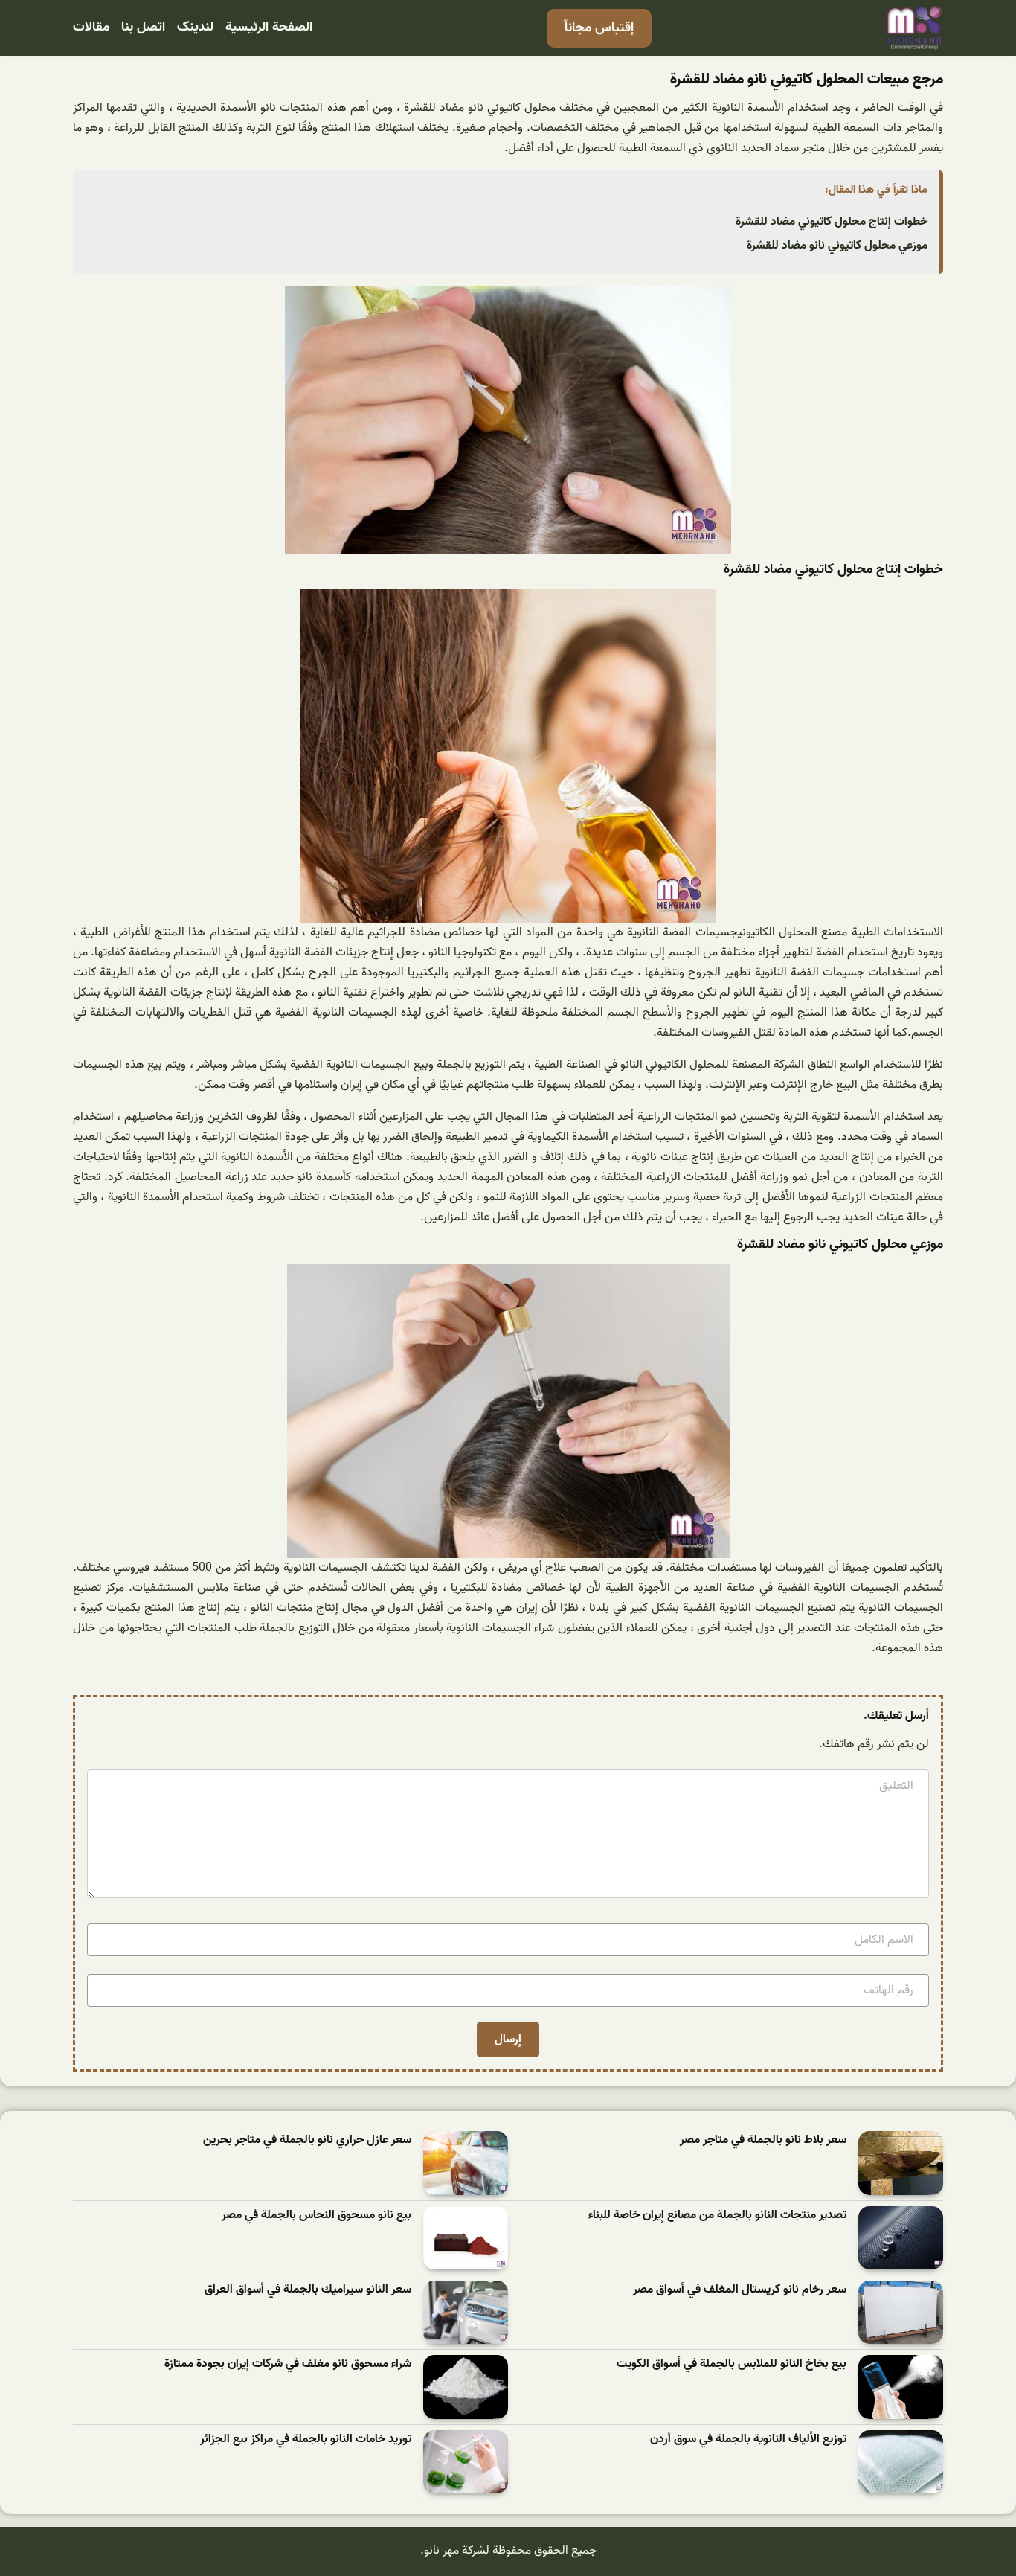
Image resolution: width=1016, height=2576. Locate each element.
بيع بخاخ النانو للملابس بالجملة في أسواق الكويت (732, 2364)
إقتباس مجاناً (599, 28)
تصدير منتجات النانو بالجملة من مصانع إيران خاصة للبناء (717, 2215)
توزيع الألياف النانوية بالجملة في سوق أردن (748, 2439)
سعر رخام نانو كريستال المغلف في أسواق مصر (740, 2290)
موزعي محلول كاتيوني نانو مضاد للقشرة (837, 246)
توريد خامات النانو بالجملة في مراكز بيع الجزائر (306, 2439)
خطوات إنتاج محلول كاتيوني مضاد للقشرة (832, 222)
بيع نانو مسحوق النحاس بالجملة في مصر (316, 2215)
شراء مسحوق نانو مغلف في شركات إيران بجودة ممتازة (288, 2364)
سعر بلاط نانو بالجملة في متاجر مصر (763, 2140)
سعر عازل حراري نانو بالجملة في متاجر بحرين (307, 2140)
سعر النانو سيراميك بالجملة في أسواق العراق (308, 2290)
